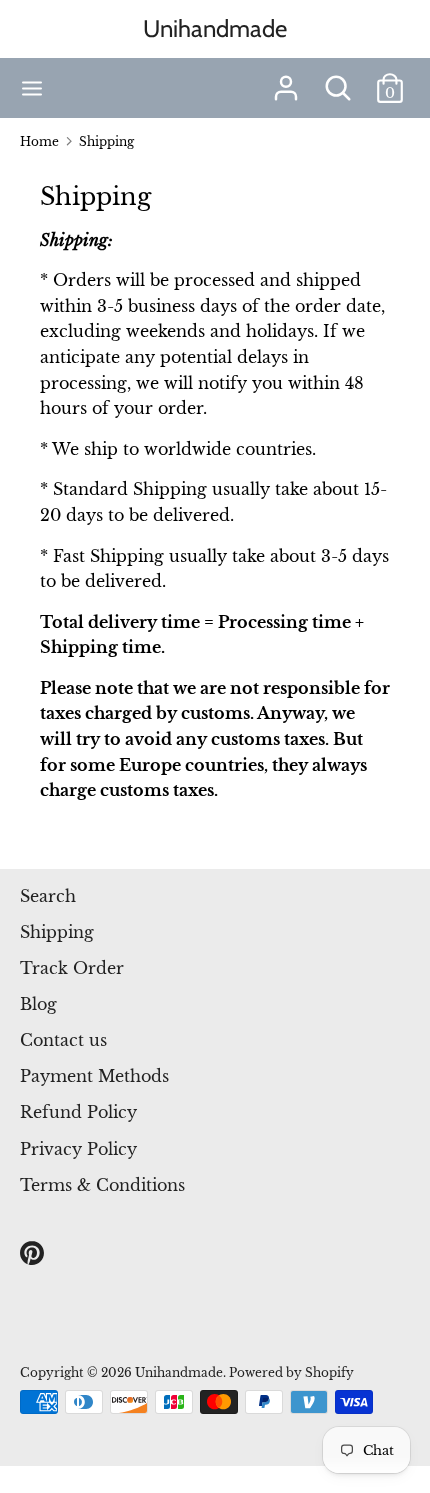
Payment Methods (94, 1076)
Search (48, 896)
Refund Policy (78, 1112)
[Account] (286, 80)
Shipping (57, 932)
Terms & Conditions (102, 1185)
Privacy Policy (78, 1149)
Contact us (63, 1040)
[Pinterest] (34, 1254)
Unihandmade (215, 28)
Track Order (72, 968)
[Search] (338, 80)
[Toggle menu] (32, 88)
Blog (38, 1004)
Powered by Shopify (291, 1372)
